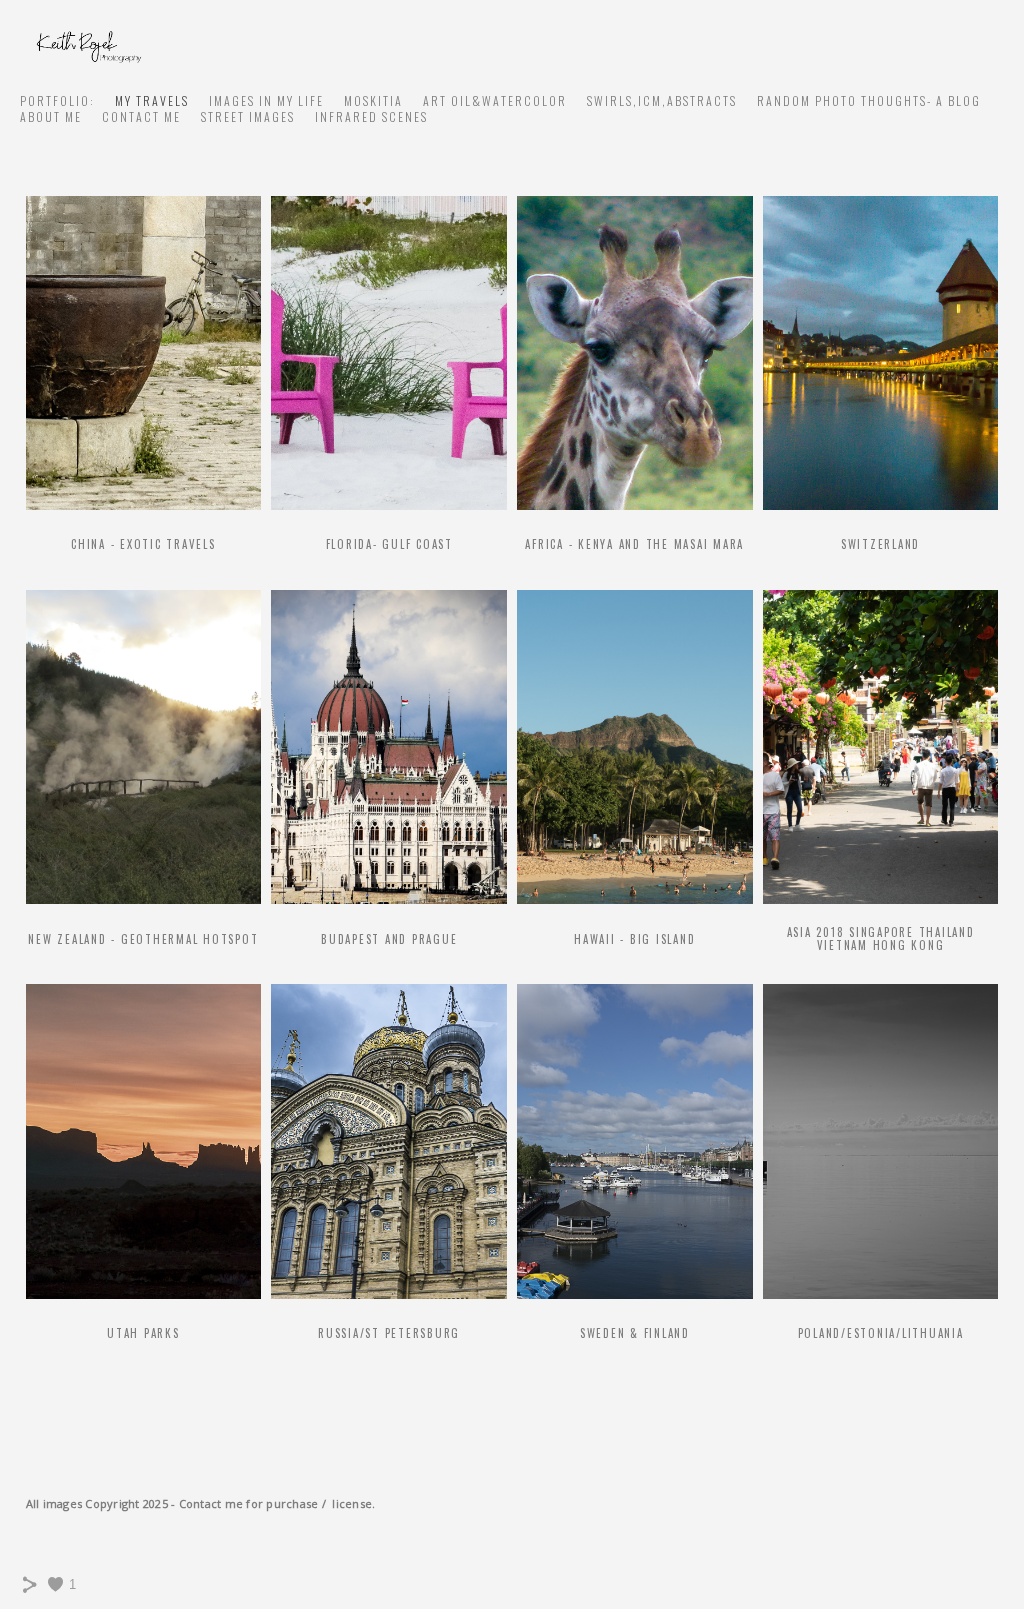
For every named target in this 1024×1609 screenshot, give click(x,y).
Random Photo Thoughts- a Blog (869, 100)
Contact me (141, 116)
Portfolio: (57, 100)
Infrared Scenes (371, 116)
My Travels (152, 100)
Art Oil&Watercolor (495, 100)
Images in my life (266, 100)
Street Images (248, 116)
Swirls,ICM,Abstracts (662, 100)
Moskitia (373, 100)
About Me (51, 116)
